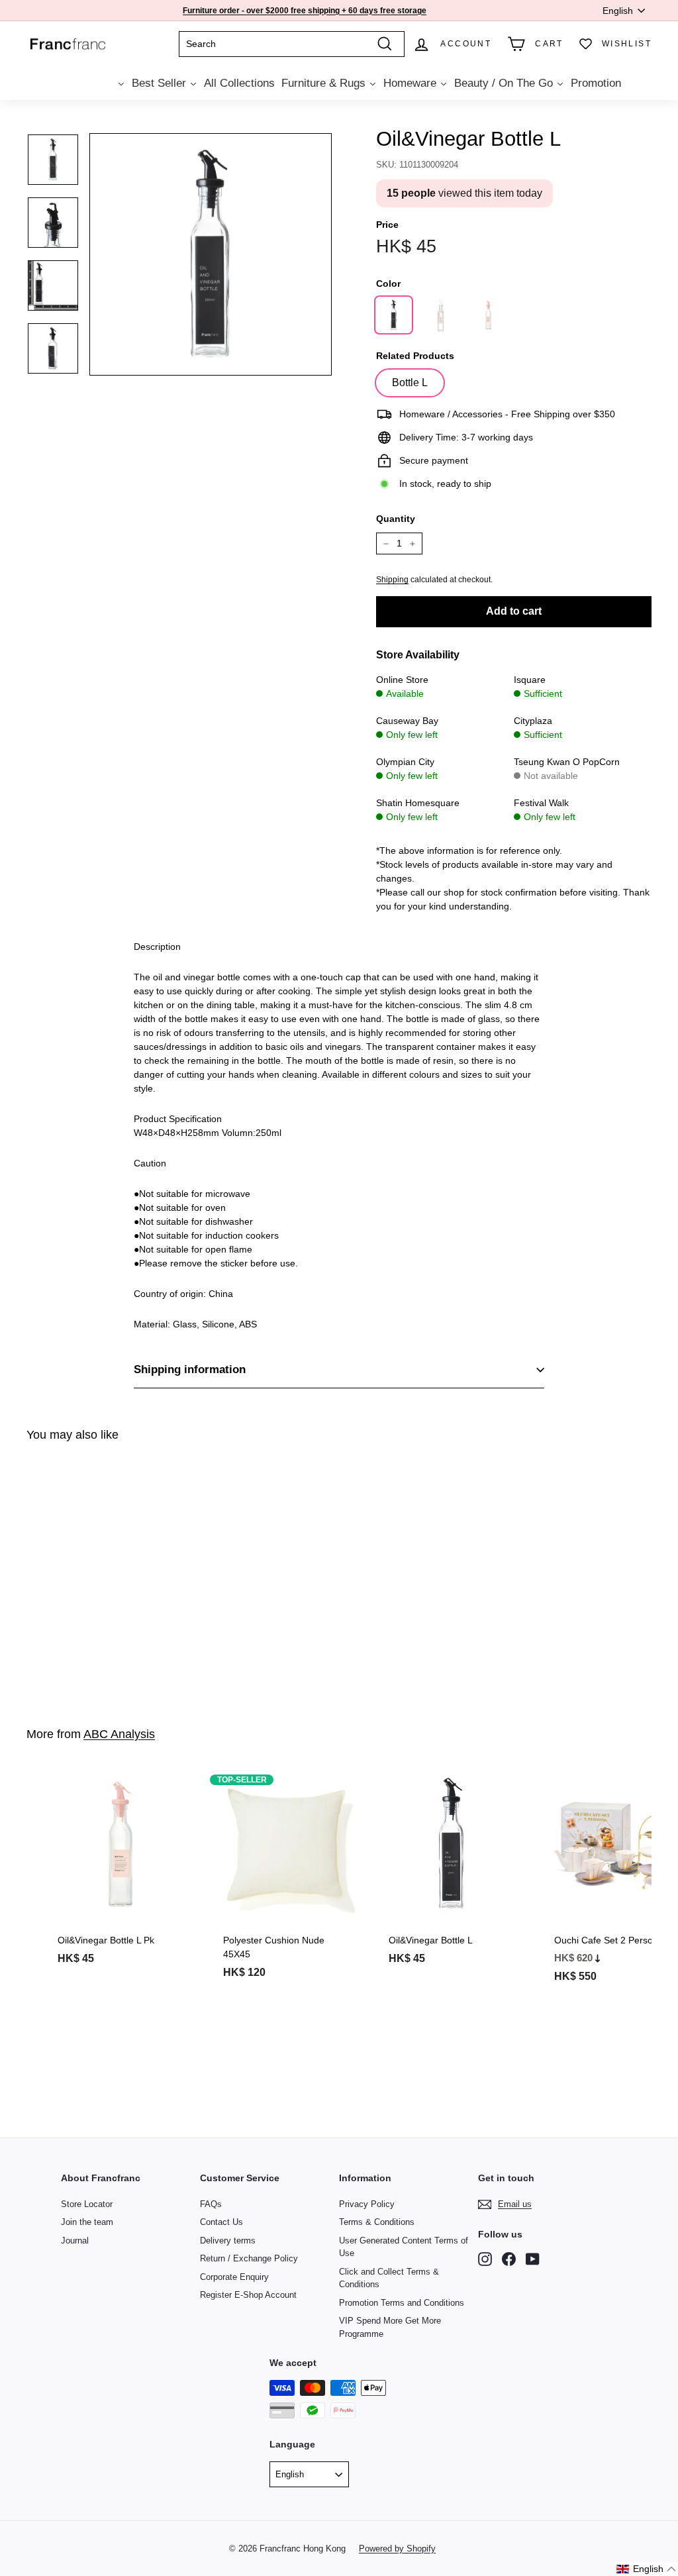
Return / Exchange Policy (249, 2258)
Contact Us (221, 2222)
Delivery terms (228, 2241)
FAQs (211, 2204)
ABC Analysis (119, 1734)
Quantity (396, 519)
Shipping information (190, 1369)
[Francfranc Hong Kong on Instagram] (485, 2258)
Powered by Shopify (397, 2549)
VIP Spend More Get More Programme (390, 2327)
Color (388, 283)
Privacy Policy (367, 2204)
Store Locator (87, 2204)
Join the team (87, 2222)
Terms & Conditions (377, 2222)
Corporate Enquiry (234, 2277)
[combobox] (292, 44)
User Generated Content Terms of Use (404, 2247)
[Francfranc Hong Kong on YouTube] (533, 2258)
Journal (75, 2241)
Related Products (415, 356)
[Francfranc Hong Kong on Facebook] (509, 2258)
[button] (647, 2569)
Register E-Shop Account (248, 2295)
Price (387, 225)
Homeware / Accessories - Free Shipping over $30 (302, 15)
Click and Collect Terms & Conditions (389, 2278)
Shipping (392, 580)
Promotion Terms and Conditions (402, 2303)
